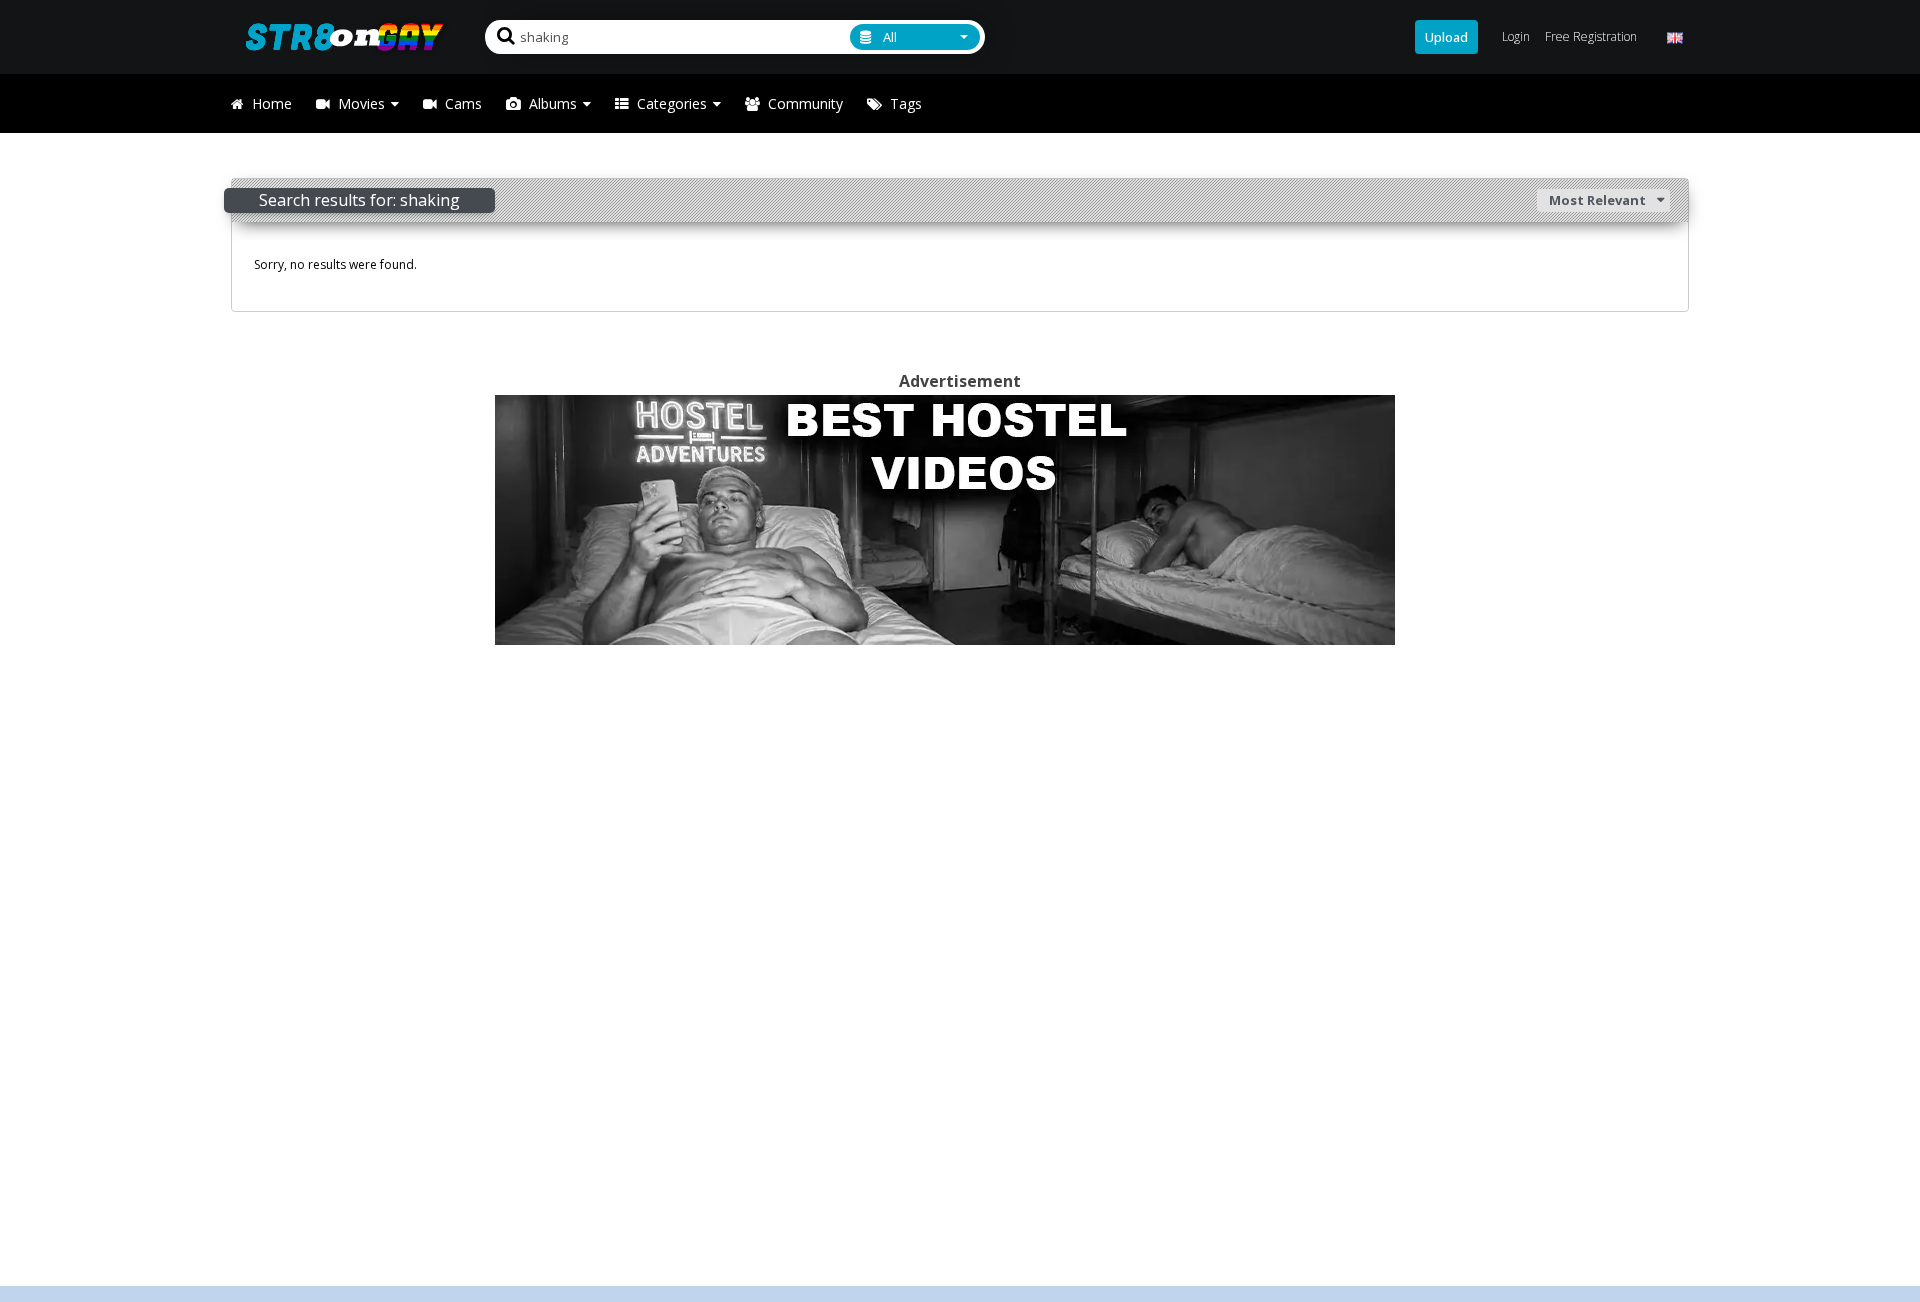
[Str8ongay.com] (350, 36)
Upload (1446, 37)
